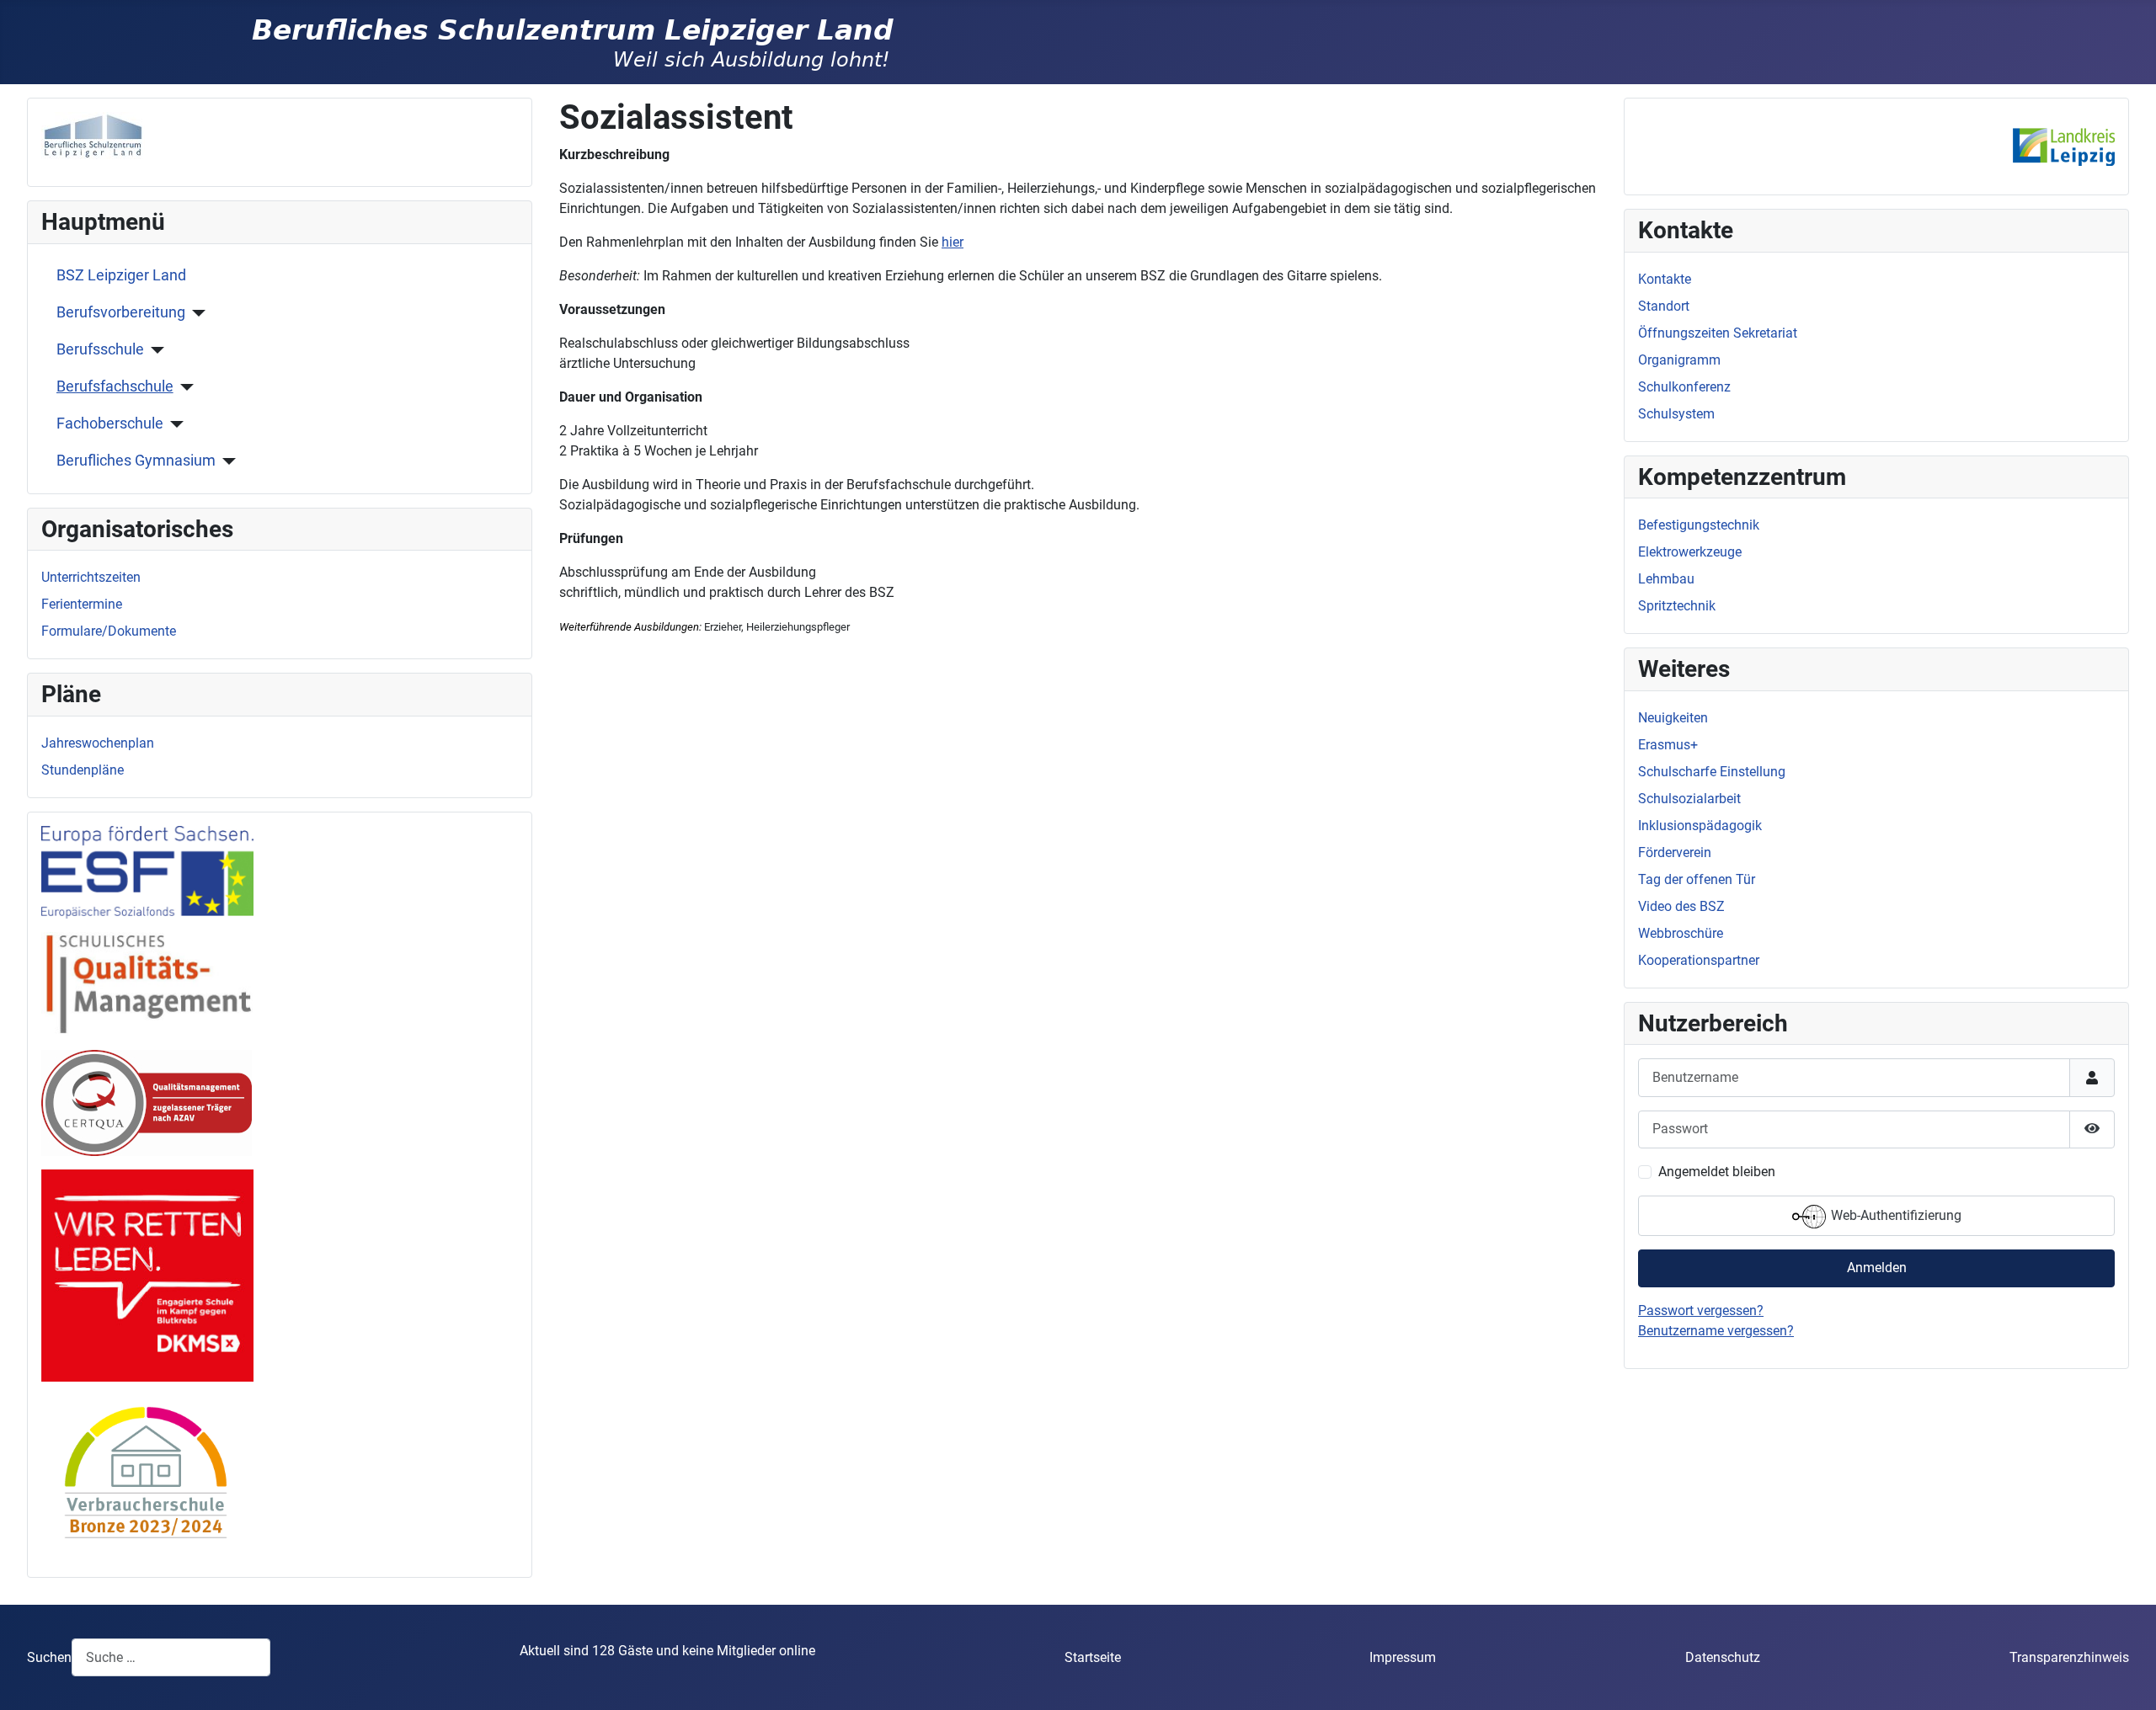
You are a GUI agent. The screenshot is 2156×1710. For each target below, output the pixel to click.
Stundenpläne (83, 770)
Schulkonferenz (1684, 387)
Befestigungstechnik (1699, 525)
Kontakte (1665, 279)
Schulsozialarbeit (1689, 799)
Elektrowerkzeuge (1690, 552)
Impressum (1403, 1657)
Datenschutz (1723, 1657)
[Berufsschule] (155, 350)
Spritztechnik (1677, 606)
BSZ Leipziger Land (121, 275)
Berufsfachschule (115, 386)
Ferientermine (82, 604)
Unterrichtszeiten (91, 577)
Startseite (1093, 1657)
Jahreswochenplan (98, 743)
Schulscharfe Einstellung (1712, 772)
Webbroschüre (1681, 933)
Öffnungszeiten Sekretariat (1718, 333)
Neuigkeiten (1673, 718)
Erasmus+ (1668, 745)
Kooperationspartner (1699, 960)
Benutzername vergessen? (1716, 1331)
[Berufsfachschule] (184, 387)
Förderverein (1675, 852)
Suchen (49, 1657)
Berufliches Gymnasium (136, 461)
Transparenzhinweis (2069, 1657)
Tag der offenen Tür (1697, 879)
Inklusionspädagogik (1700, 826)
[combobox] (171, 1657)
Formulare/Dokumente (109, 631)
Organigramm (1679, 360)
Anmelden (1877, 1268)
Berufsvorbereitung (121, 312)
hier (953, 242)
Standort (1664, 306)
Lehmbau (1666, 579)
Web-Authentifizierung (1895, 1215)
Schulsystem (1676, 414)
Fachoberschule (110, 424)
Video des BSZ (1681, 906)
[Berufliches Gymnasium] (226, 461)
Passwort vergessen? (1701, 1310)
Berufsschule (100, 349)
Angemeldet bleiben (1717, 1172)
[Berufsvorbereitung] (196, 313)
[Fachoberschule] (174, 424)
